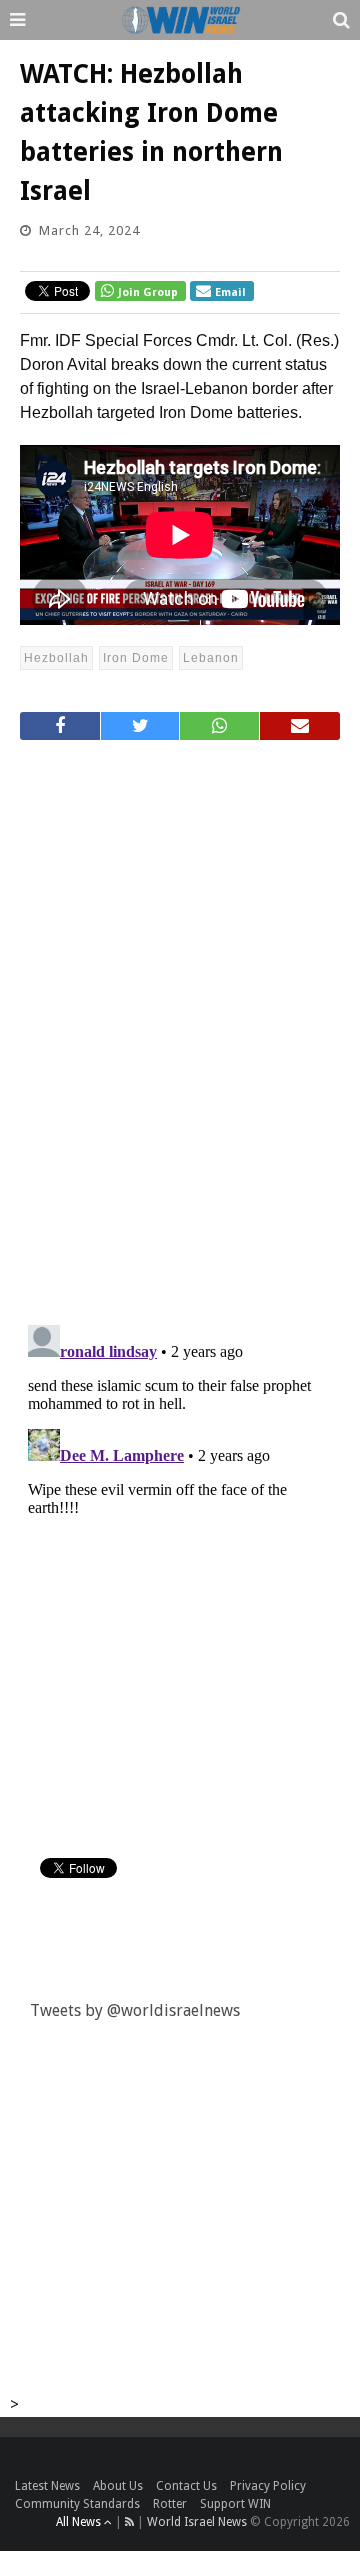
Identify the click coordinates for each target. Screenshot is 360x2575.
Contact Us (186, 2486)
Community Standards (77, 2504)
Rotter (170, 2504)
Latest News (47, 2486)
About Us (118, 2486)
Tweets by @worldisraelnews (135, 2010)
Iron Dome (136, 658)
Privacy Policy (268, 2486)
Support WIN (235, 2504)
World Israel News (197, 2522)
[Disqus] (180, 1024)
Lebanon (211, 658)
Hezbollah (56, 658)
